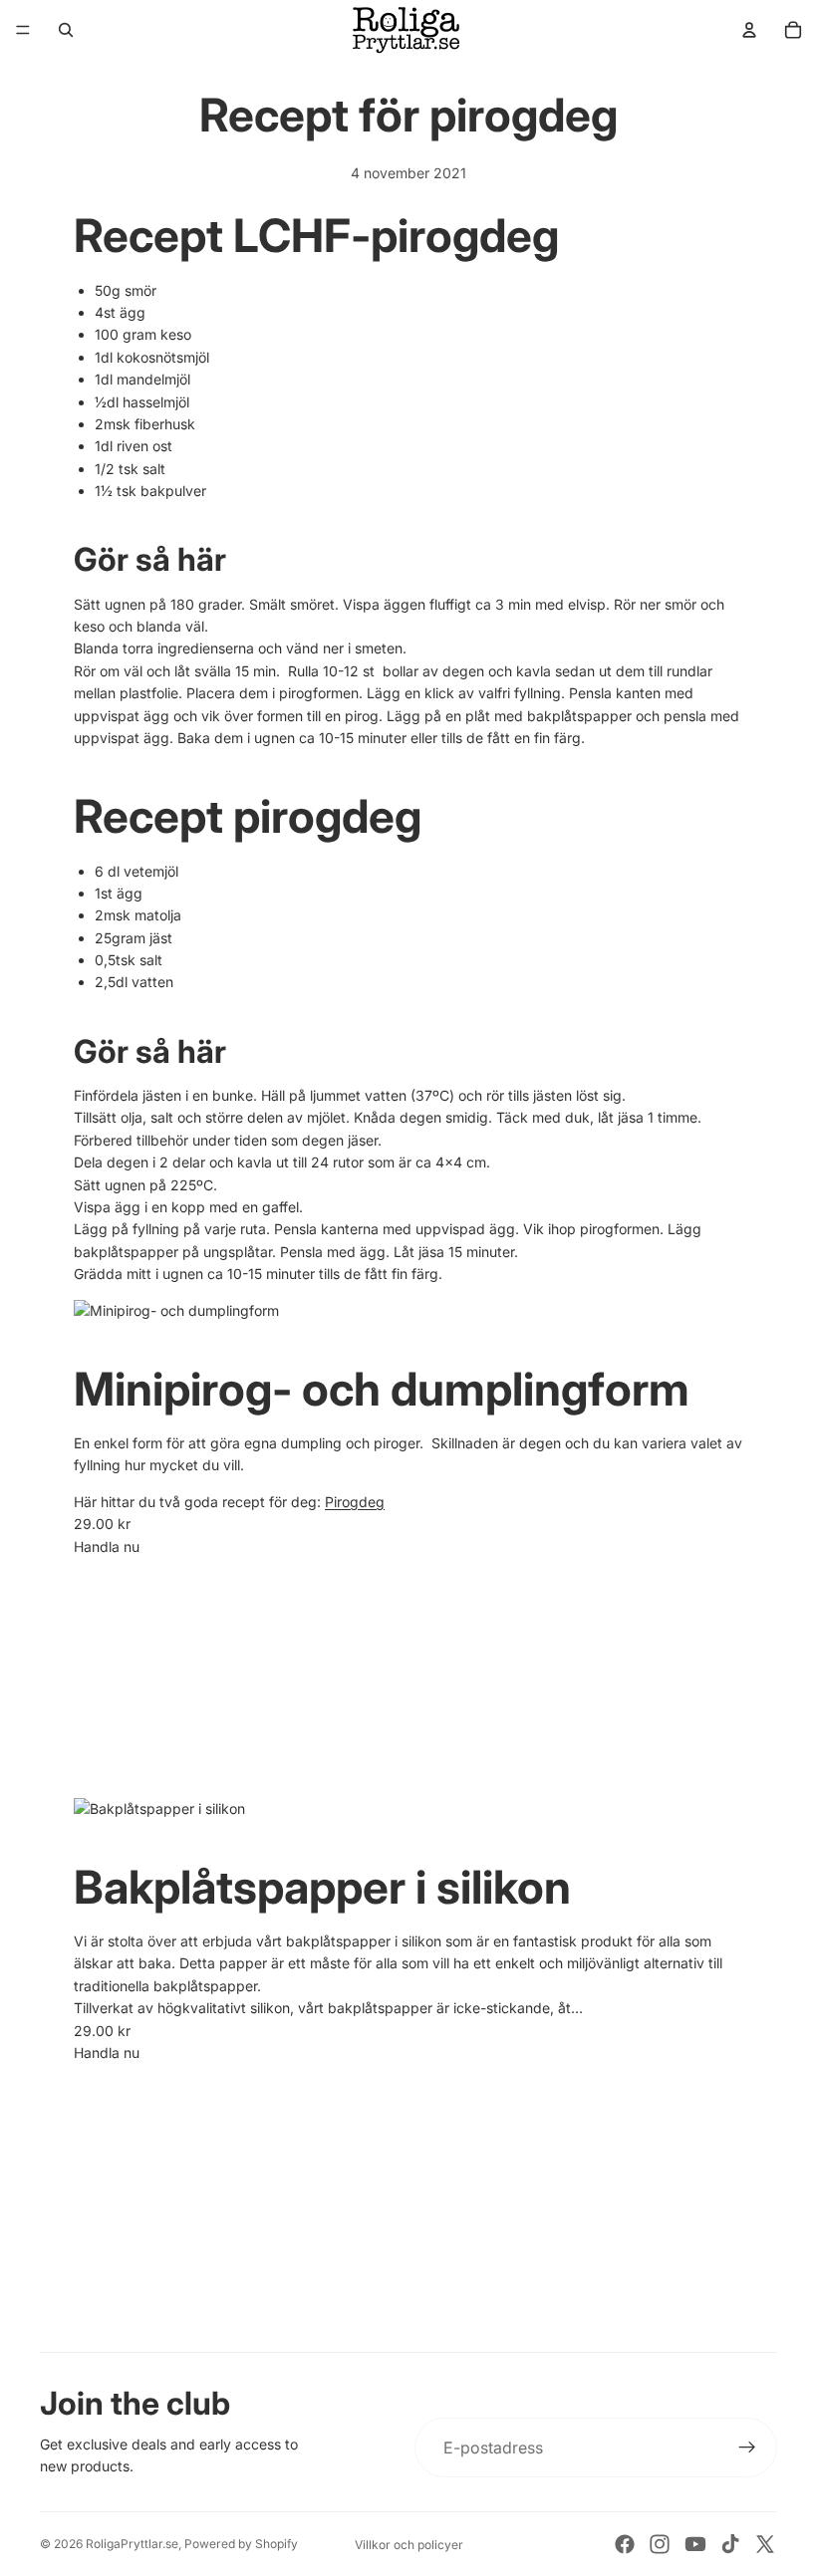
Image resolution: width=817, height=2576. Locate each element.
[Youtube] (695, 2544)
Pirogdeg (355, 1502)
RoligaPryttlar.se (132, 2544)
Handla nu (107, 1546)
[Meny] (23, 30)
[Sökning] (66, 30)
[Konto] (749, 30)
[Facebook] (625, 2544)
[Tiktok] (730, 2544)
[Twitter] (765, 2544)
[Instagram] (660, 2544)
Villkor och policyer (409, 2545)
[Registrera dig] (747, 2447)
